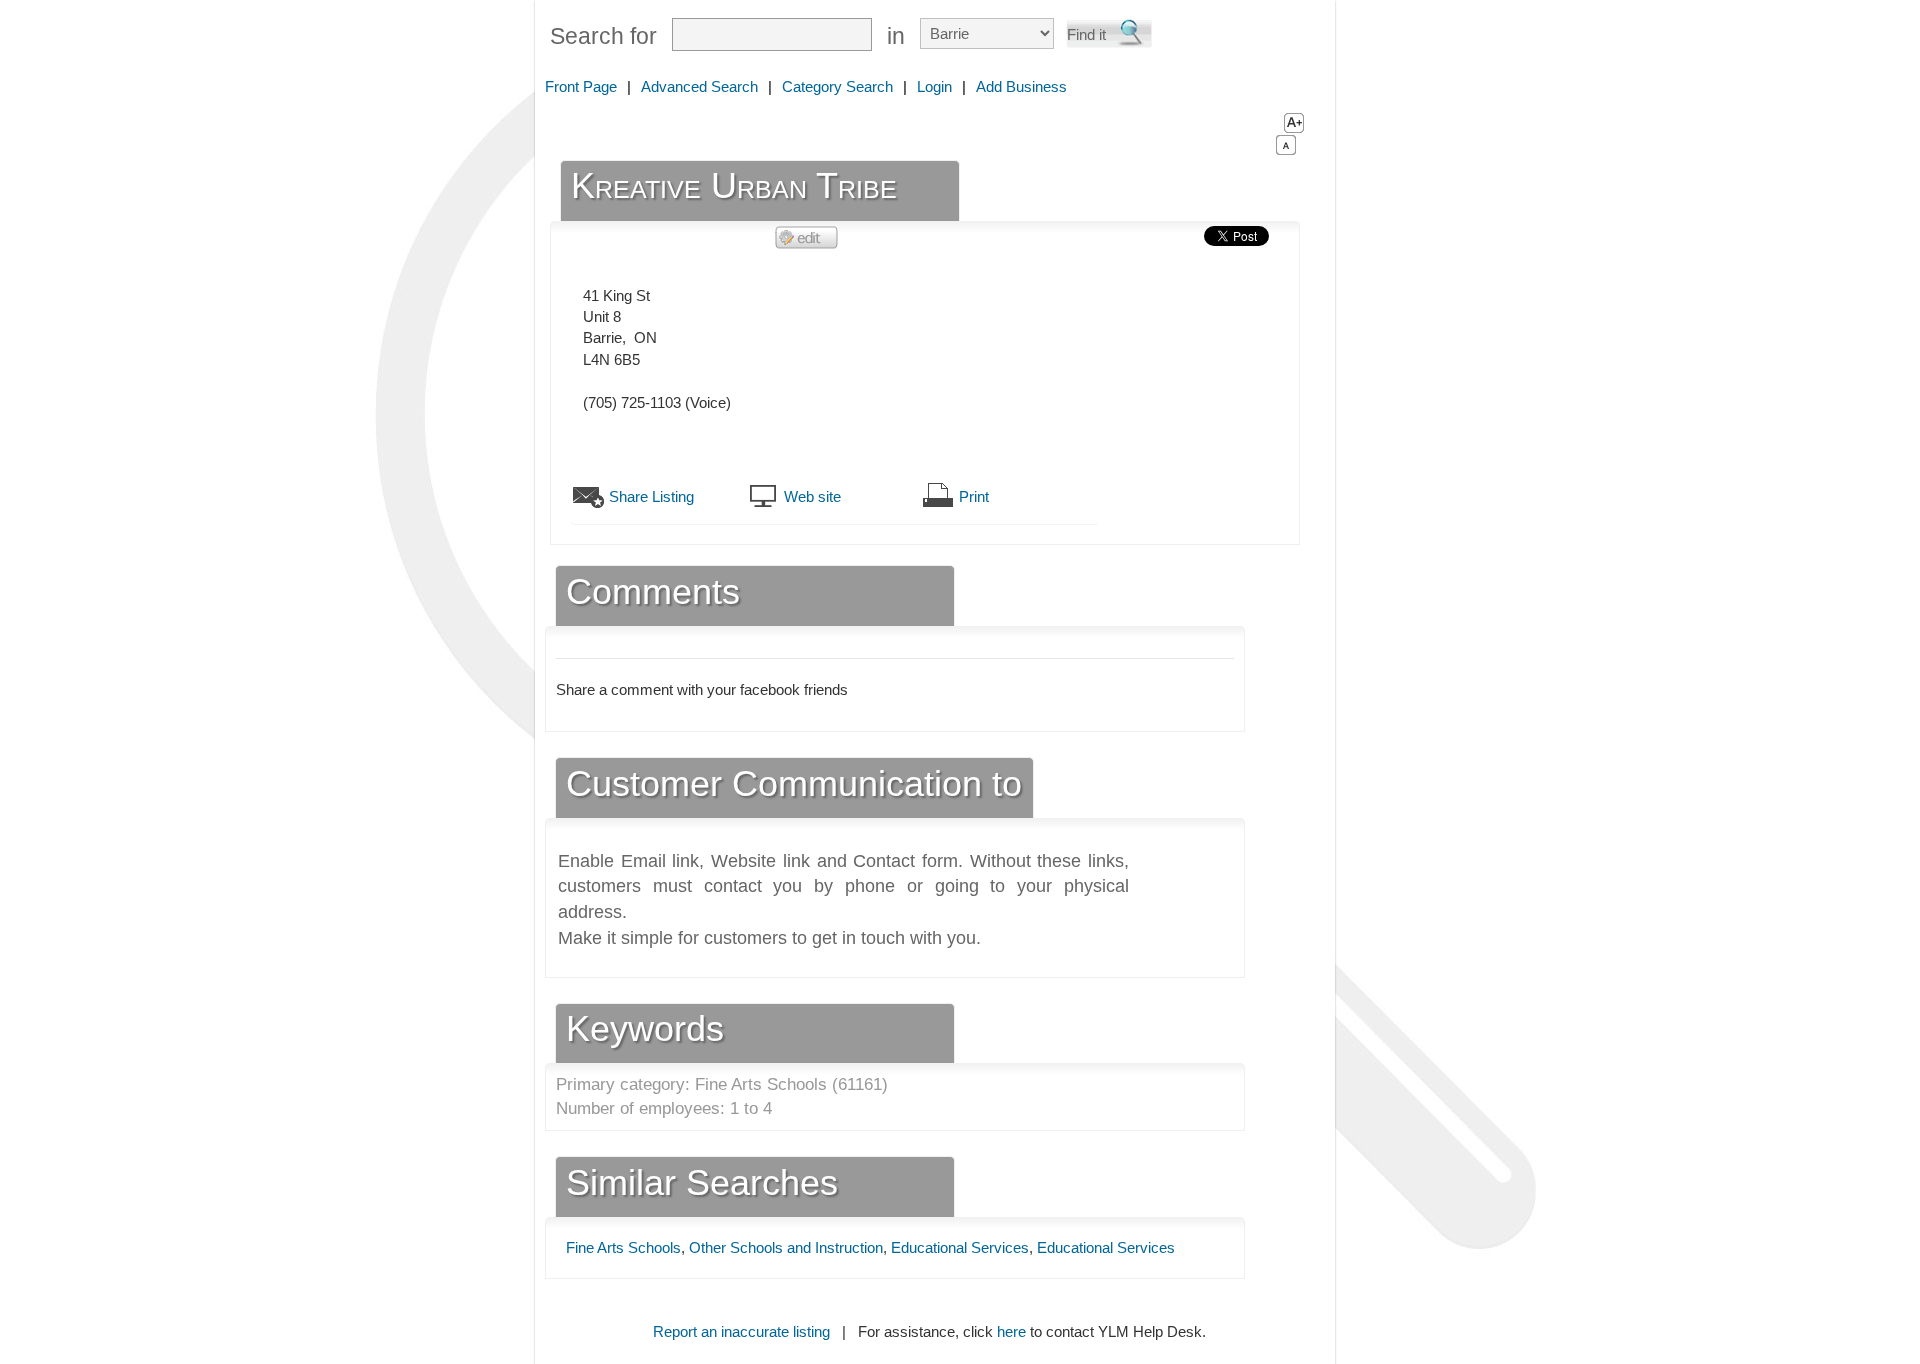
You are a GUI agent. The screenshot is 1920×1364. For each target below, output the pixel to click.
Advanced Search (699, 86)
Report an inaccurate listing (741, 1331)
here (1011, 1331)
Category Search (837, 86)
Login (934, 86)
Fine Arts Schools (623, 1247)
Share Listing (651, 496)
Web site (812, 496)
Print (974, 496)
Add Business (1021, 86)
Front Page (581, 86)
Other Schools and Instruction (786, 1247)
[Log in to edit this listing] (807, 236)
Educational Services (960, 1247)
